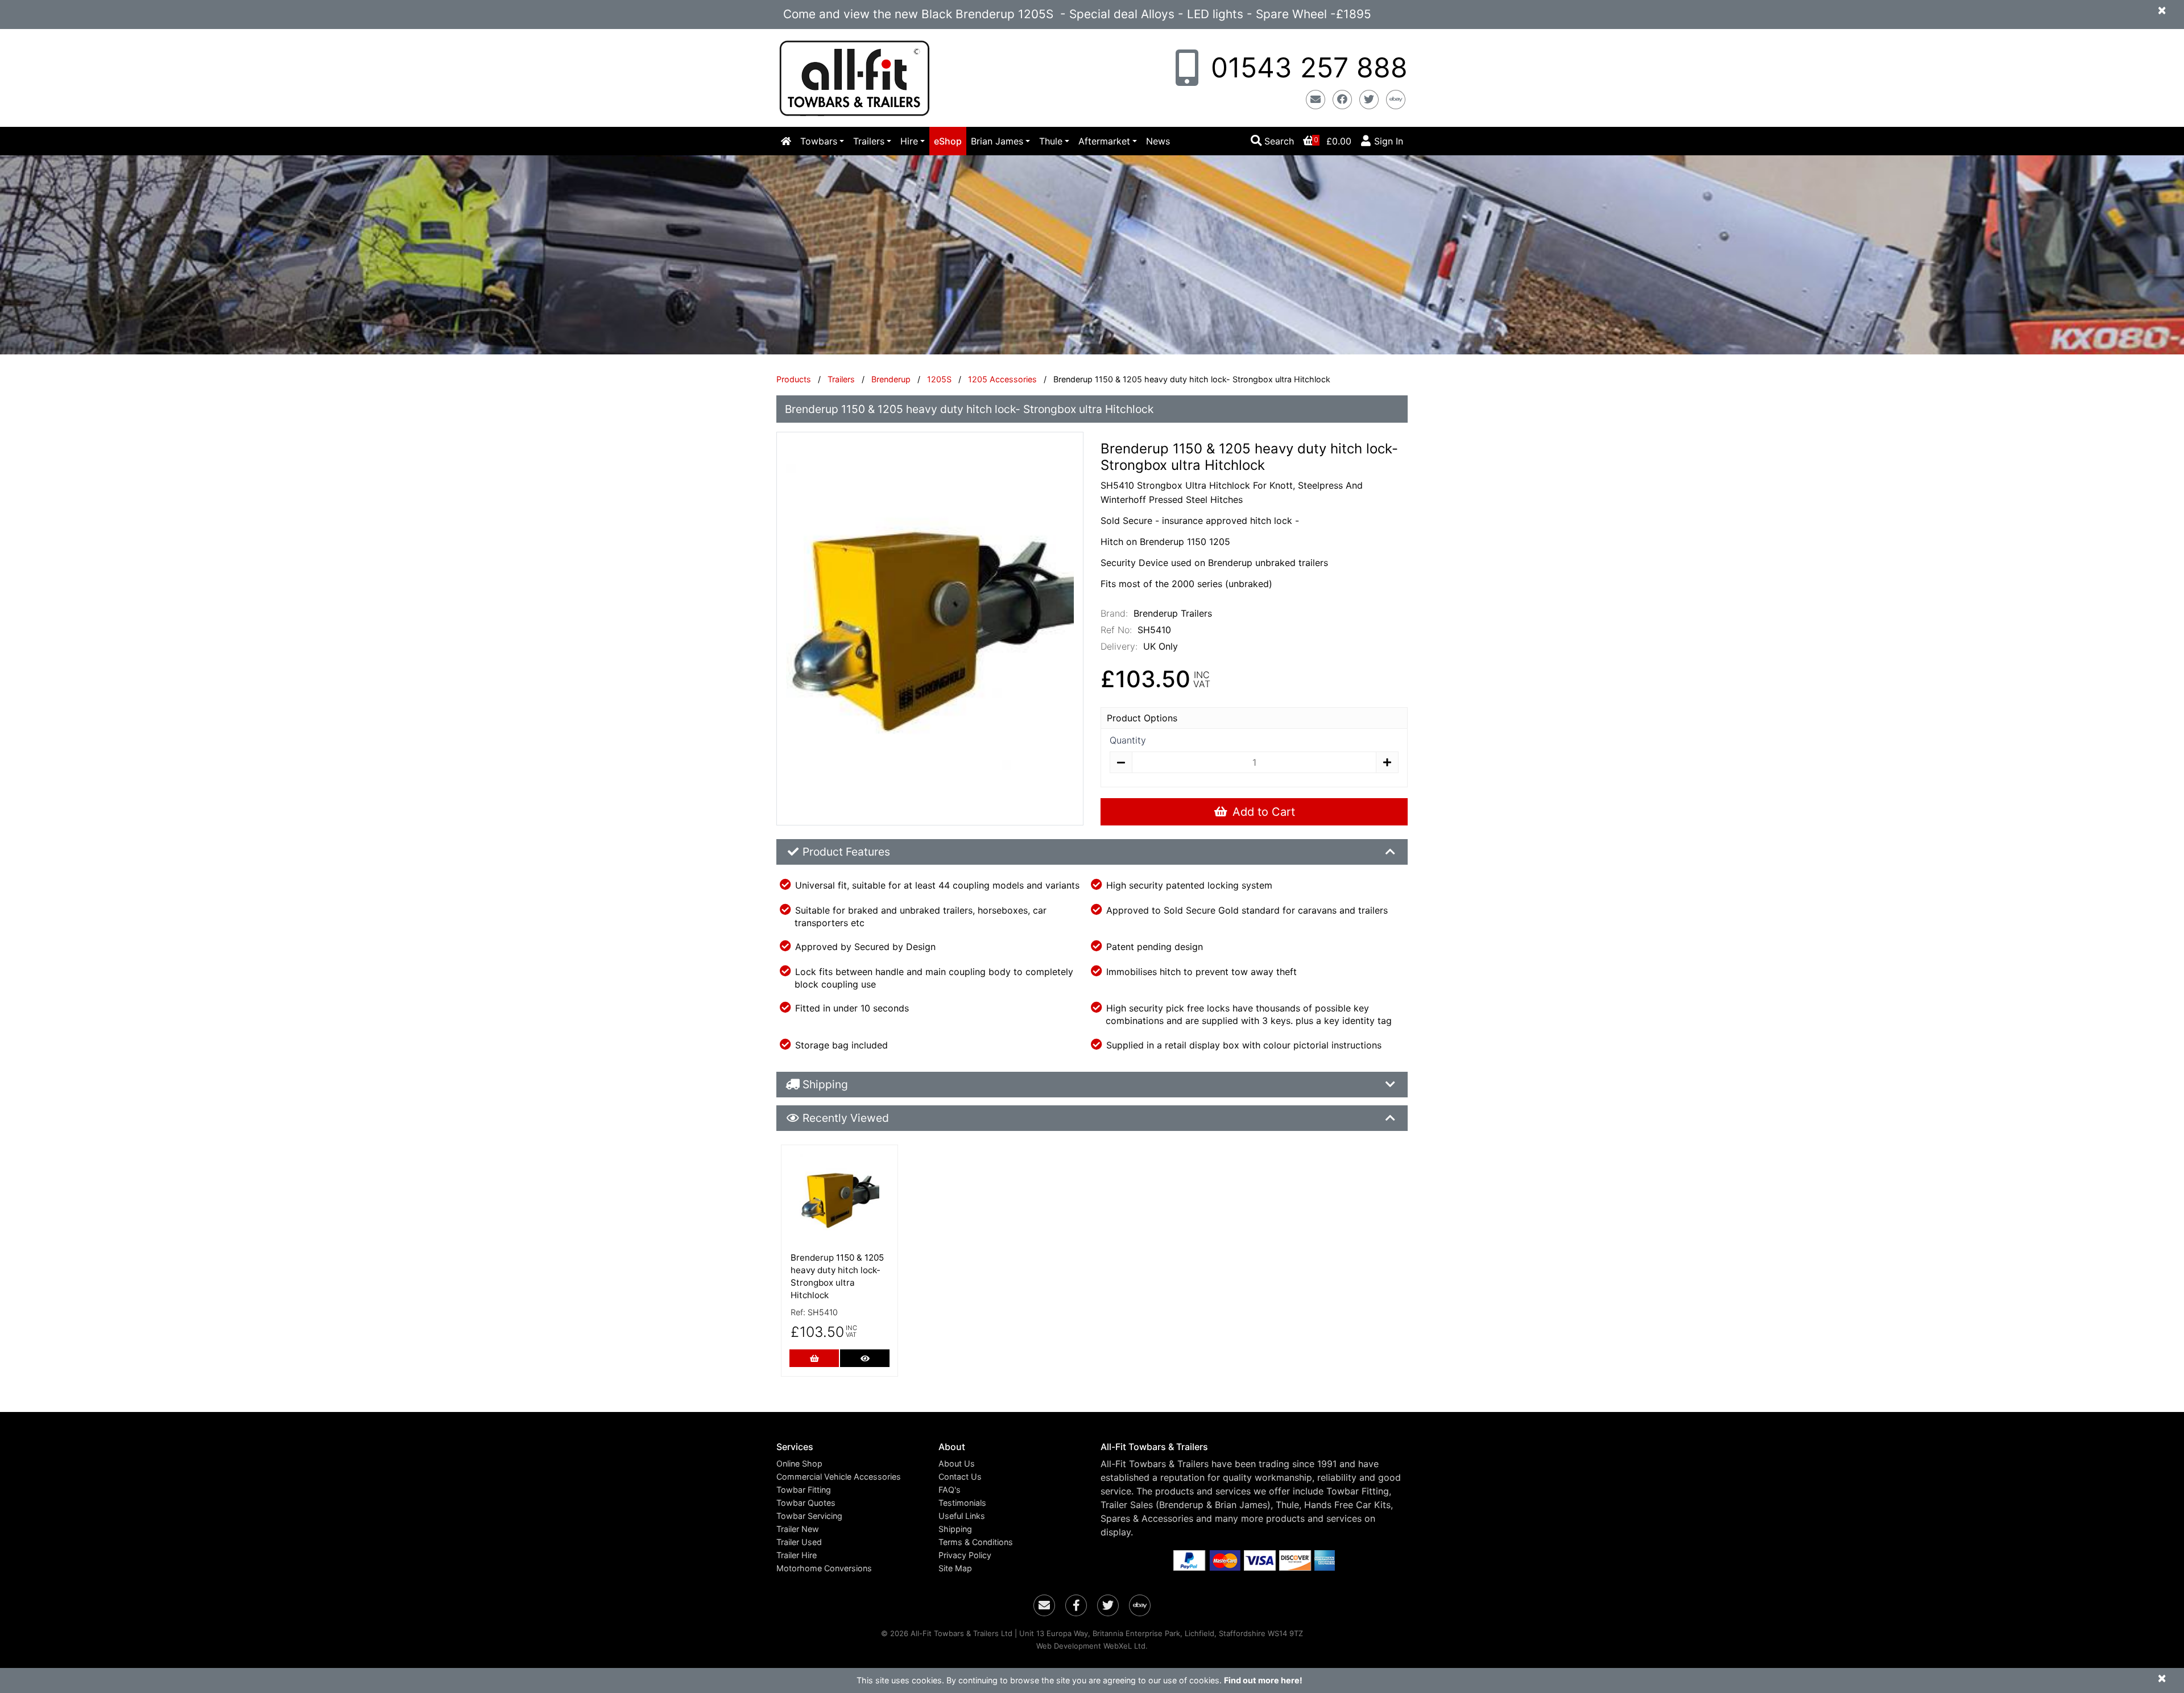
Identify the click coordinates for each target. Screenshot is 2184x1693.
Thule (1051, 141)
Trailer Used (799, 1542)
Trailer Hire (797, 1555)
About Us (957, 1463)
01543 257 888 (1305, 67)
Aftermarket (1104, 141)
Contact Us (960, 1477)
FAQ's (950, 1490)
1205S (939, 379)
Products (794, 379)
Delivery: (1119, 646)
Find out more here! (1263, 1680)
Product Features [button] (846, 852)
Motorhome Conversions (824, 1568)
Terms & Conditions (976, 1542)
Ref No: (1116, 630)
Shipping (955, 1529)
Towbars (819, 141)
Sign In (1389, 141)
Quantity (1128, 740)
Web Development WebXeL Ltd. (1092, 1646)
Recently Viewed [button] (846, 1118)
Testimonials (962, 1503)
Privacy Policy (965, 1555)
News (1158, 141)
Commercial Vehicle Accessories (839, 1477)
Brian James (997, 141)
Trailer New (798, 1529)
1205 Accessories (1002, 379)
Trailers (869, 141)
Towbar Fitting (804, 1490)
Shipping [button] (825, 1084)
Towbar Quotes (806, 1503)
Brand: (1114, 613)
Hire (909, 141)
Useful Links (962, 1516)
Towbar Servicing (809, 1516)
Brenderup (891, 379)
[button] (849, 1447)
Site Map (955, 1568)
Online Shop (799, 1463)
